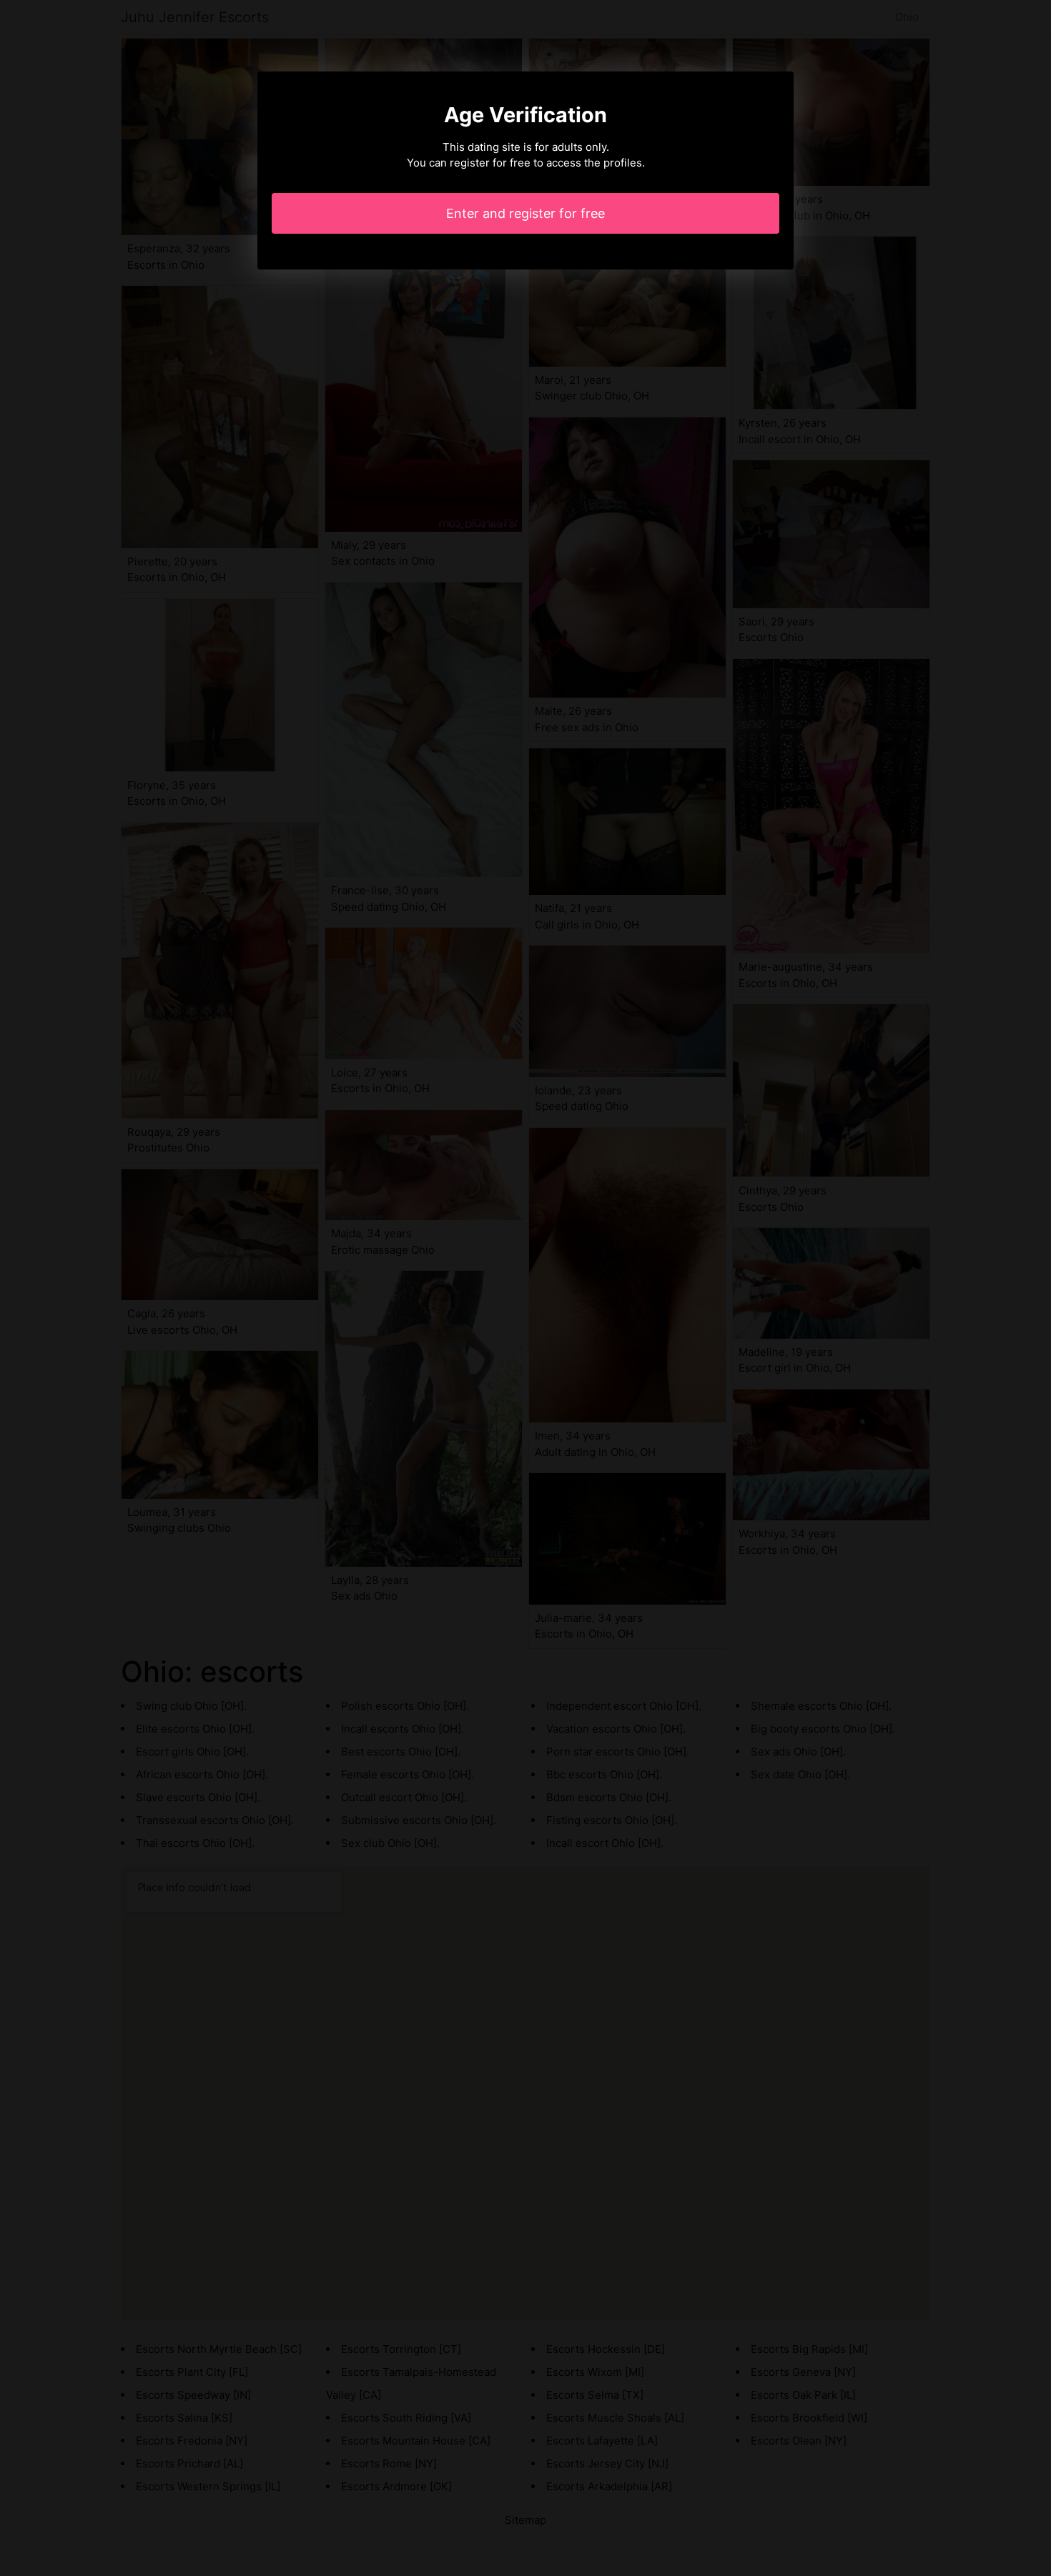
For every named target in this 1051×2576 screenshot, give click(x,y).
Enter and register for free (525, 213)
